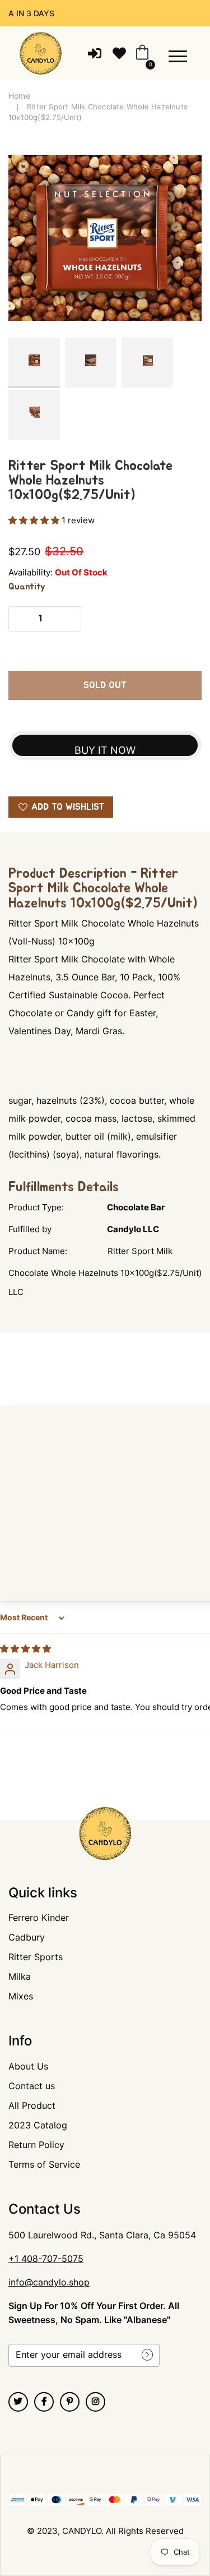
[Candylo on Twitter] (18, 2402)
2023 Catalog (38, 2125)
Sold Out (105, 685)
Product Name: (38, 1251)
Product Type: (36, 1207)
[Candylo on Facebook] (44, 2402)
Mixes (21, 1996)
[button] (35, 520)
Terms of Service (44, 2164)
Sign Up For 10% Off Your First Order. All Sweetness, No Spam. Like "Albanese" (94, 2313)
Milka (20, 1976)
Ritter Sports (36, 1957)
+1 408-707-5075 (46, 2259)
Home (19, 96)
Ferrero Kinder (39, 1918)
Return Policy (36, 2145)
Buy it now (105, 750)
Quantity (27, 587)
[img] (25, 1649)
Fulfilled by (30, 1229)
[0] (140, 53)
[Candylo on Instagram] (95, 2402)
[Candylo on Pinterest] (70, 2402)
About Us (28, 2066)
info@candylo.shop (49, 2282)
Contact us (32, 2086)
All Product (32, 2105)
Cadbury (27, 1937)
